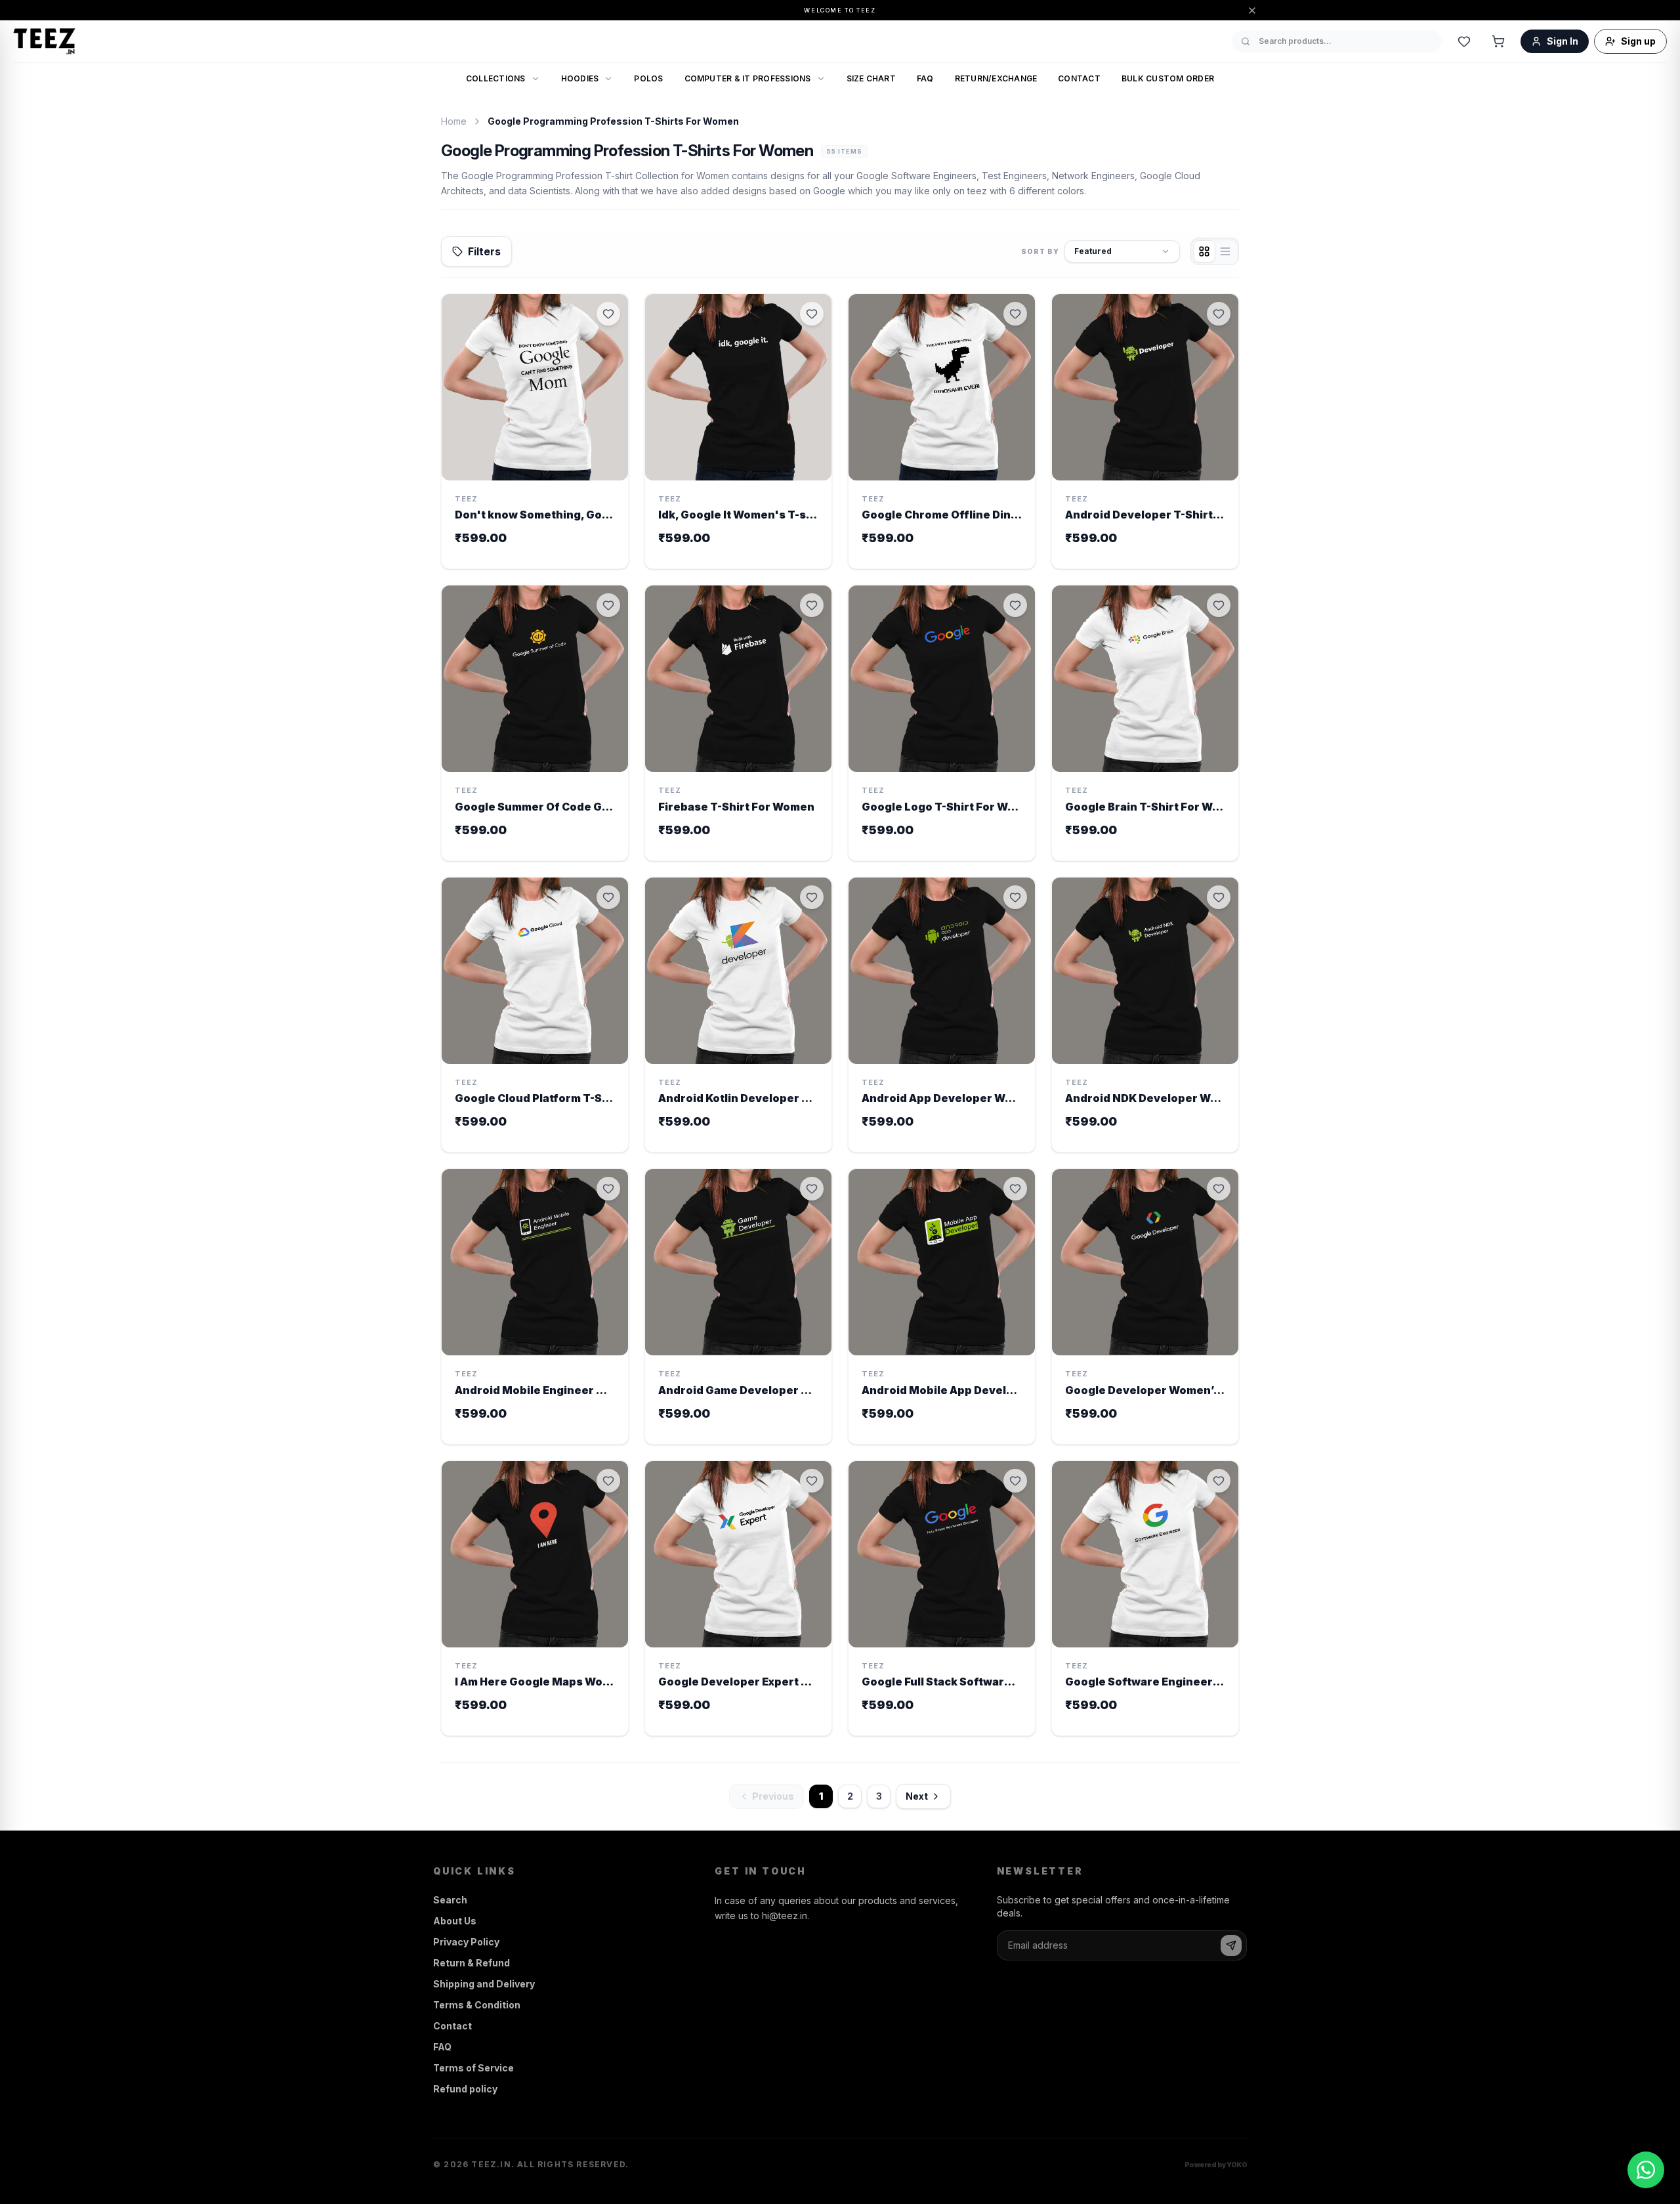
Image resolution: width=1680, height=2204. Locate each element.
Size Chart (871, 78)
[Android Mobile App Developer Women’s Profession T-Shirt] (942, 1306)
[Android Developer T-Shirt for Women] (1145, 432)
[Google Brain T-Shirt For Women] (1145, 723)
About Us (455, 1921)
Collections (496, 78)
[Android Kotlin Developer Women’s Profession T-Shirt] (738, 1015)
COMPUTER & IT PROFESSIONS (748, 78)
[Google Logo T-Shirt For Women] (942, 723)
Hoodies (580, 78)
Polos (648, 78)
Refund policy (465, 2089)
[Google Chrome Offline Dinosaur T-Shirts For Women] (942, 432)
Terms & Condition (477, 2005)
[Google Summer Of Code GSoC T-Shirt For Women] (535, 723)
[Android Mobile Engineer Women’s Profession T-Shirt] (535, 1306)
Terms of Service (473, 2068)
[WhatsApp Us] (1646, 2170)
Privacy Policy (466, 1942)
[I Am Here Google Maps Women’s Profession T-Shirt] (535, 1599)
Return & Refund (472, 1963)
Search (450, 1900)
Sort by (1040, 251)
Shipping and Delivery (484, 1984)
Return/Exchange (996, 78)
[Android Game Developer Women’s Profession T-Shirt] (738, 1306)
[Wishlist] (1464, 41)
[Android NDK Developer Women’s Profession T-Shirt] (1145, 1015)
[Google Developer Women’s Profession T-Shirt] (1145, 1306)
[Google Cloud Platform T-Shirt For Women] (535, 1015)
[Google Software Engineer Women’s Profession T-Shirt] (1145, 1599)
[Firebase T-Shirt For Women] (738, 723)
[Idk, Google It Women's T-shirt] (738, 432)
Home (454, 121)
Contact (1079, 78)
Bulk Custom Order (1168, 78)
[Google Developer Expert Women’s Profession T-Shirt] (738, 1599)
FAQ (925, 78)
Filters (484, 251)
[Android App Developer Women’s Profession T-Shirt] (942, 1015)
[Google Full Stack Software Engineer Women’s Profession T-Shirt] (942, 1599)
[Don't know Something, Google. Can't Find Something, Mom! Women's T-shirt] (535, 432)
